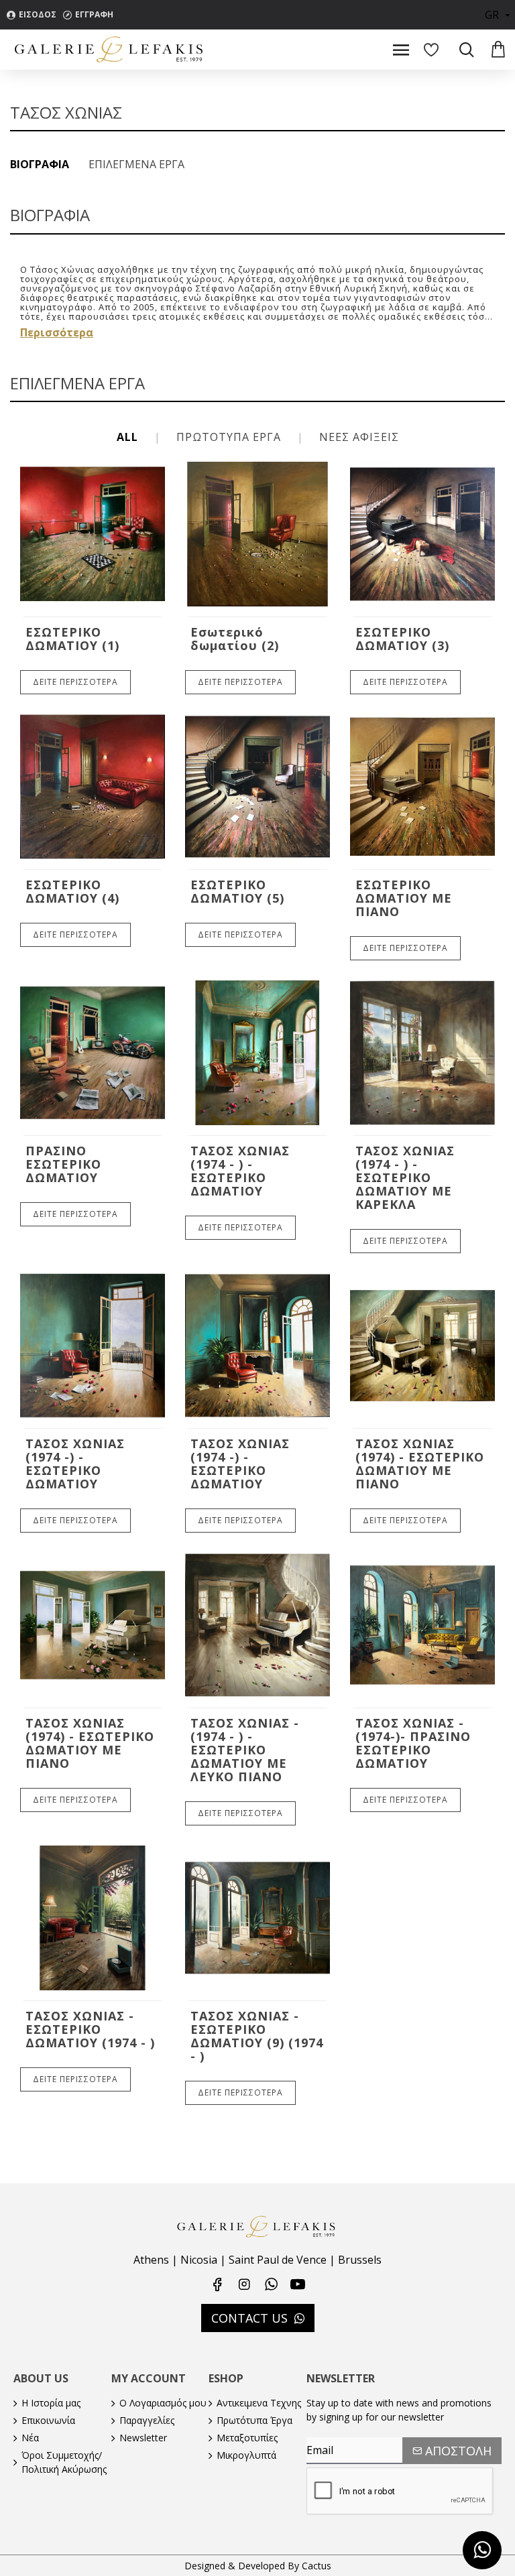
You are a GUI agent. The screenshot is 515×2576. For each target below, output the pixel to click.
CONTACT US (249, 2318)
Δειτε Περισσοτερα (75, 682)
